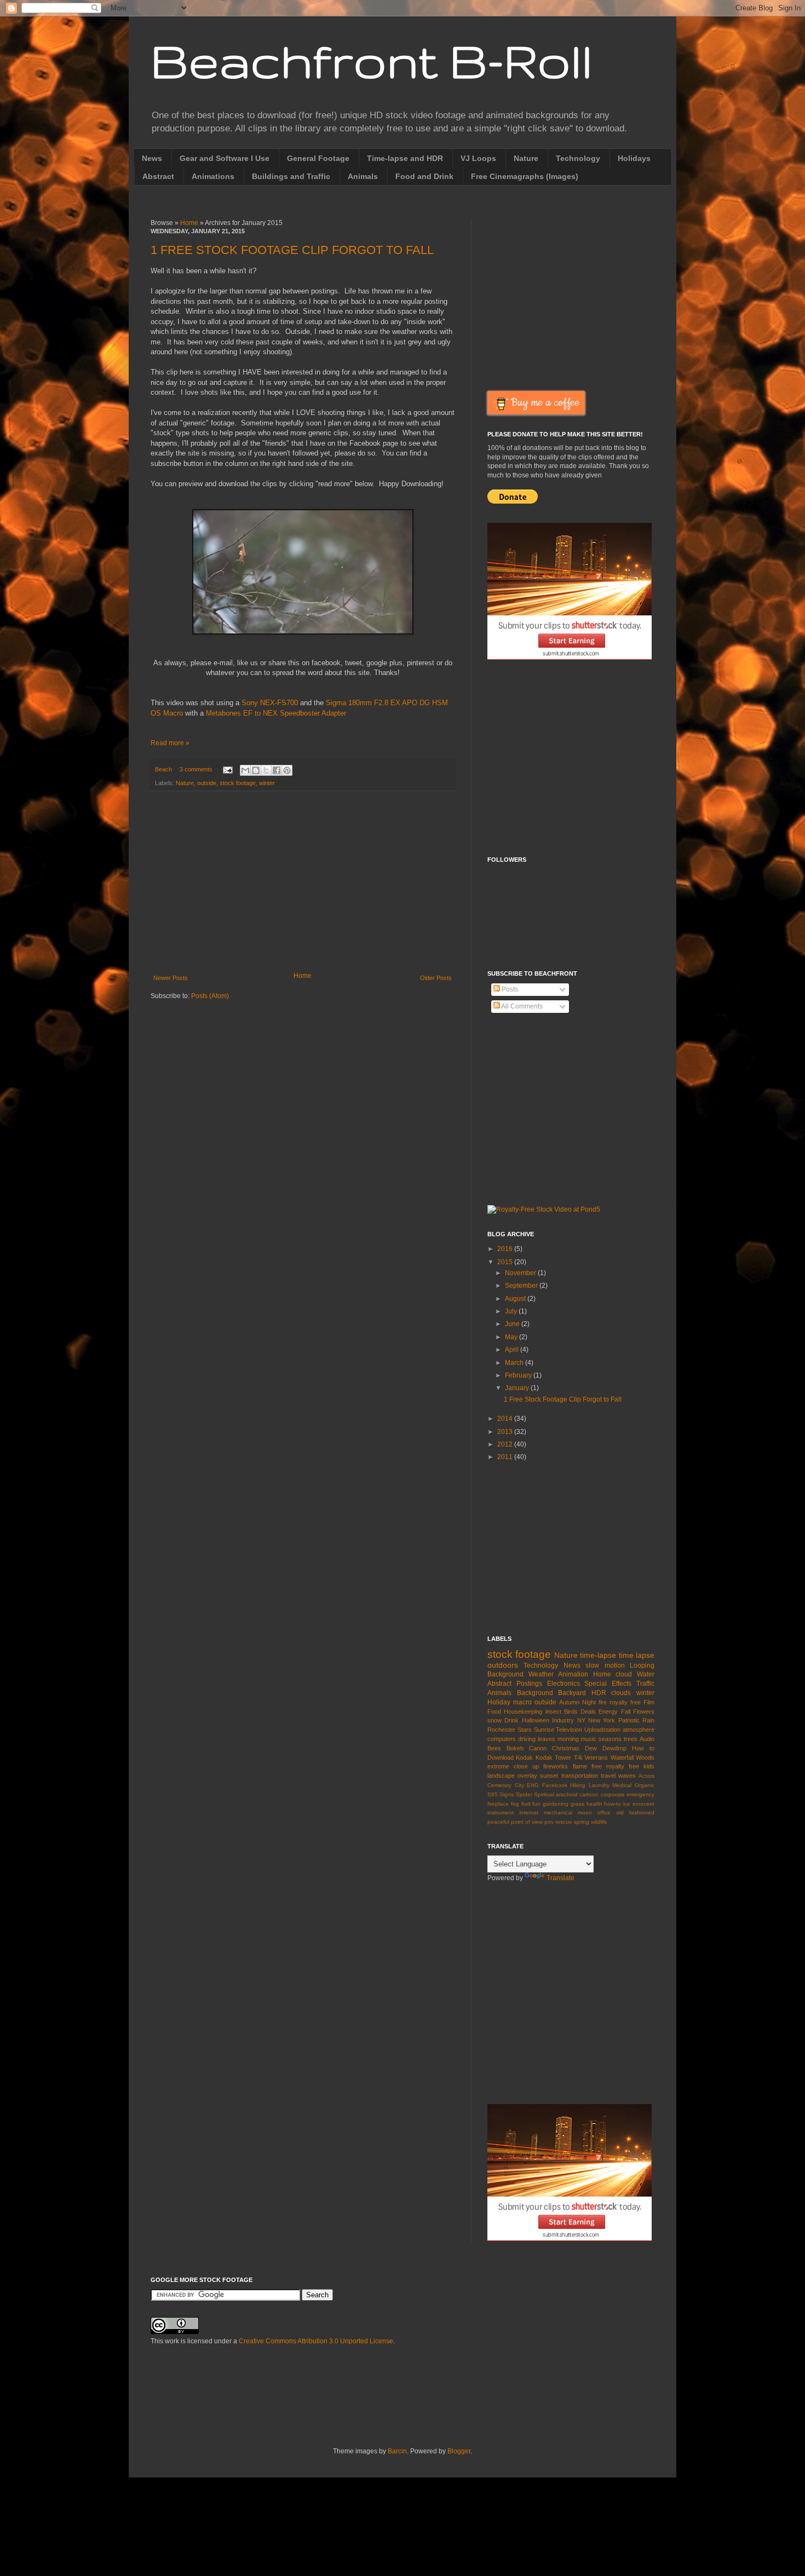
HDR (599, 1693)
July (512, 1311)
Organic (645, 1785)
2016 (506, 1249)
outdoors (503, 1665)
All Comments (521, 1006)
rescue (564, 1822)
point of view (527, 1822)
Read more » (170, 743)
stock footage (238, 783)
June (513, 1324)
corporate (613, 1794)
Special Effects (608, 1684)
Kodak (524, 1757)
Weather (541, 1674)
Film (649, 1702)
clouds (621, 1693)
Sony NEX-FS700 (270, 703)
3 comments (196, 769)
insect (553, 1711)
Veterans (596, 1757)
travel (608, 1776)
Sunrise (544, 1730)
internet (529, 1813)
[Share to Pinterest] (287, 770)
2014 (506, 1419)
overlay (527, 1776)
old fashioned (635, 1813)
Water (646, 1674)
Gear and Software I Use (225, 158)
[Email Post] (227, 769)
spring (582, 1822)
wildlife (599, 1822)
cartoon (589, 1794)
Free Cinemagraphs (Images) (525, 176)
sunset (549, 1776)
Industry (563, 1720)
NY (581, 1720)
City (519, 1785)
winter (267, 783)
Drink (511, 1720)
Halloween (536, 1720)
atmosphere (639, 1730)
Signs (507, 1794)
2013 (506, 1432)
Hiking (578, 1785)
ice (627, 1804)
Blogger (459, 2451)
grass (577, 1804)
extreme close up (513, 1766)
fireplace (498, 1804)
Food (494, 1711)
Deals (588, 1711)
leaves (547, 1739)
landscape (501, 1776)
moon (585, 1813)
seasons (610, 1739)
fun (536, 1804)
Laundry (599, 1785)
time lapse (637, 1655)
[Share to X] (266, 770)
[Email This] (245, 770)
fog (515, 1804)
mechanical (558, 1813)
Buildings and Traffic (291, 176)
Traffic (645, 1684)
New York (602, 1720)
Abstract (158, 176)
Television (569, 1730)
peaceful (498, 1822)
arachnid (567, 1794)
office (604, 1813)
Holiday (499, 1702)
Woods (645, 1757)
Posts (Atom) (210, 996)
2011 (506, 1457)
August (516, 1299)
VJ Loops (478, 158)
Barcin (397, 2451)
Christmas (566, 1748)
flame (580, 1766)
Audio (647, 1739)
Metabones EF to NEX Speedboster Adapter (276, 713)
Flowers (644, 1711)
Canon (538, 1748)
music (588, 1739)
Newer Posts (171, 978)
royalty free (625, 1702)
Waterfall (622, 1757)
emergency (640, 1794)
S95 (493, 1794)
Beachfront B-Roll (372, 60)
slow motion (605, 1666)
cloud (624, 1674)
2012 (506, 1444)
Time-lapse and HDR (405, 158)
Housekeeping (523, 1711)
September (522, 1286)
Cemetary (499, 1785)
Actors (646, 1776)
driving (527, 1739)
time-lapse (598, 1655)
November (521, 1273)
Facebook (555, 1785)
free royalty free (615, 1766)
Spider (524, 1794)
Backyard (572, 1693)
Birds (571, 1711)
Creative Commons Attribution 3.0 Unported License (316, 2341)
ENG (533, 1785)
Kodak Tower (553, 1757)
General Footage (318, 158)
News (152, 158)
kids (649, 1766)
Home (189, 223)
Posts (509, 989)
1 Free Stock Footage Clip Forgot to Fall (292, 250)
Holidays (634, 158)
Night (589, 1702)
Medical (622, 1785)
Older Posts (436, 978)
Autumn (569, 1702)
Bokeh (515, 1748)
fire (603, 1702)
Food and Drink (424, 176)
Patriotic (629, 1720)
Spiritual (544, 1794)
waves (627, 1776)
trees (631, 1739)
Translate (560, 1878)
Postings (529, 1684)
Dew (591, 1748)
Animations (213, 176)
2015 (506, 1262)
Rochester (501, 1730)
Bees (494, 1748)
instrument (501, 1813)
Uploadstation (602, 1730)
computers (502, 1739)
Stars (525, 1730)
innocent (643, 1804)
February (519, 1375)
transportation (580, 1776)
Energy (608, 1711)
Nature (526, 158)
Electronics (563, 1684)
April (513, 1350)
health (594, 1804)
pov (549, 1822)
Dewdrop (614, 1748)
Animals (363, 176)
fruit (526, 1804)
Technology (578, 158)
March (515, 1363)
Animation (573, 1674)
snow (495, 1720)
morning (568, 1739)
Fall (626, 1711)
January (518, 1388)
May (512, 1337)
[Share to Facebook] (277, 770)
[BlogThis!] (256, 770)
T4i (578, 1757)
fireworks (556, 1766)
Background (535, 1693)
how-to (613, 1804)
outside (207, 783)
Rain (648, 1720)
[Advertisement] (303, 881)
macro (522, 1702)
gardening (556, 1804)
